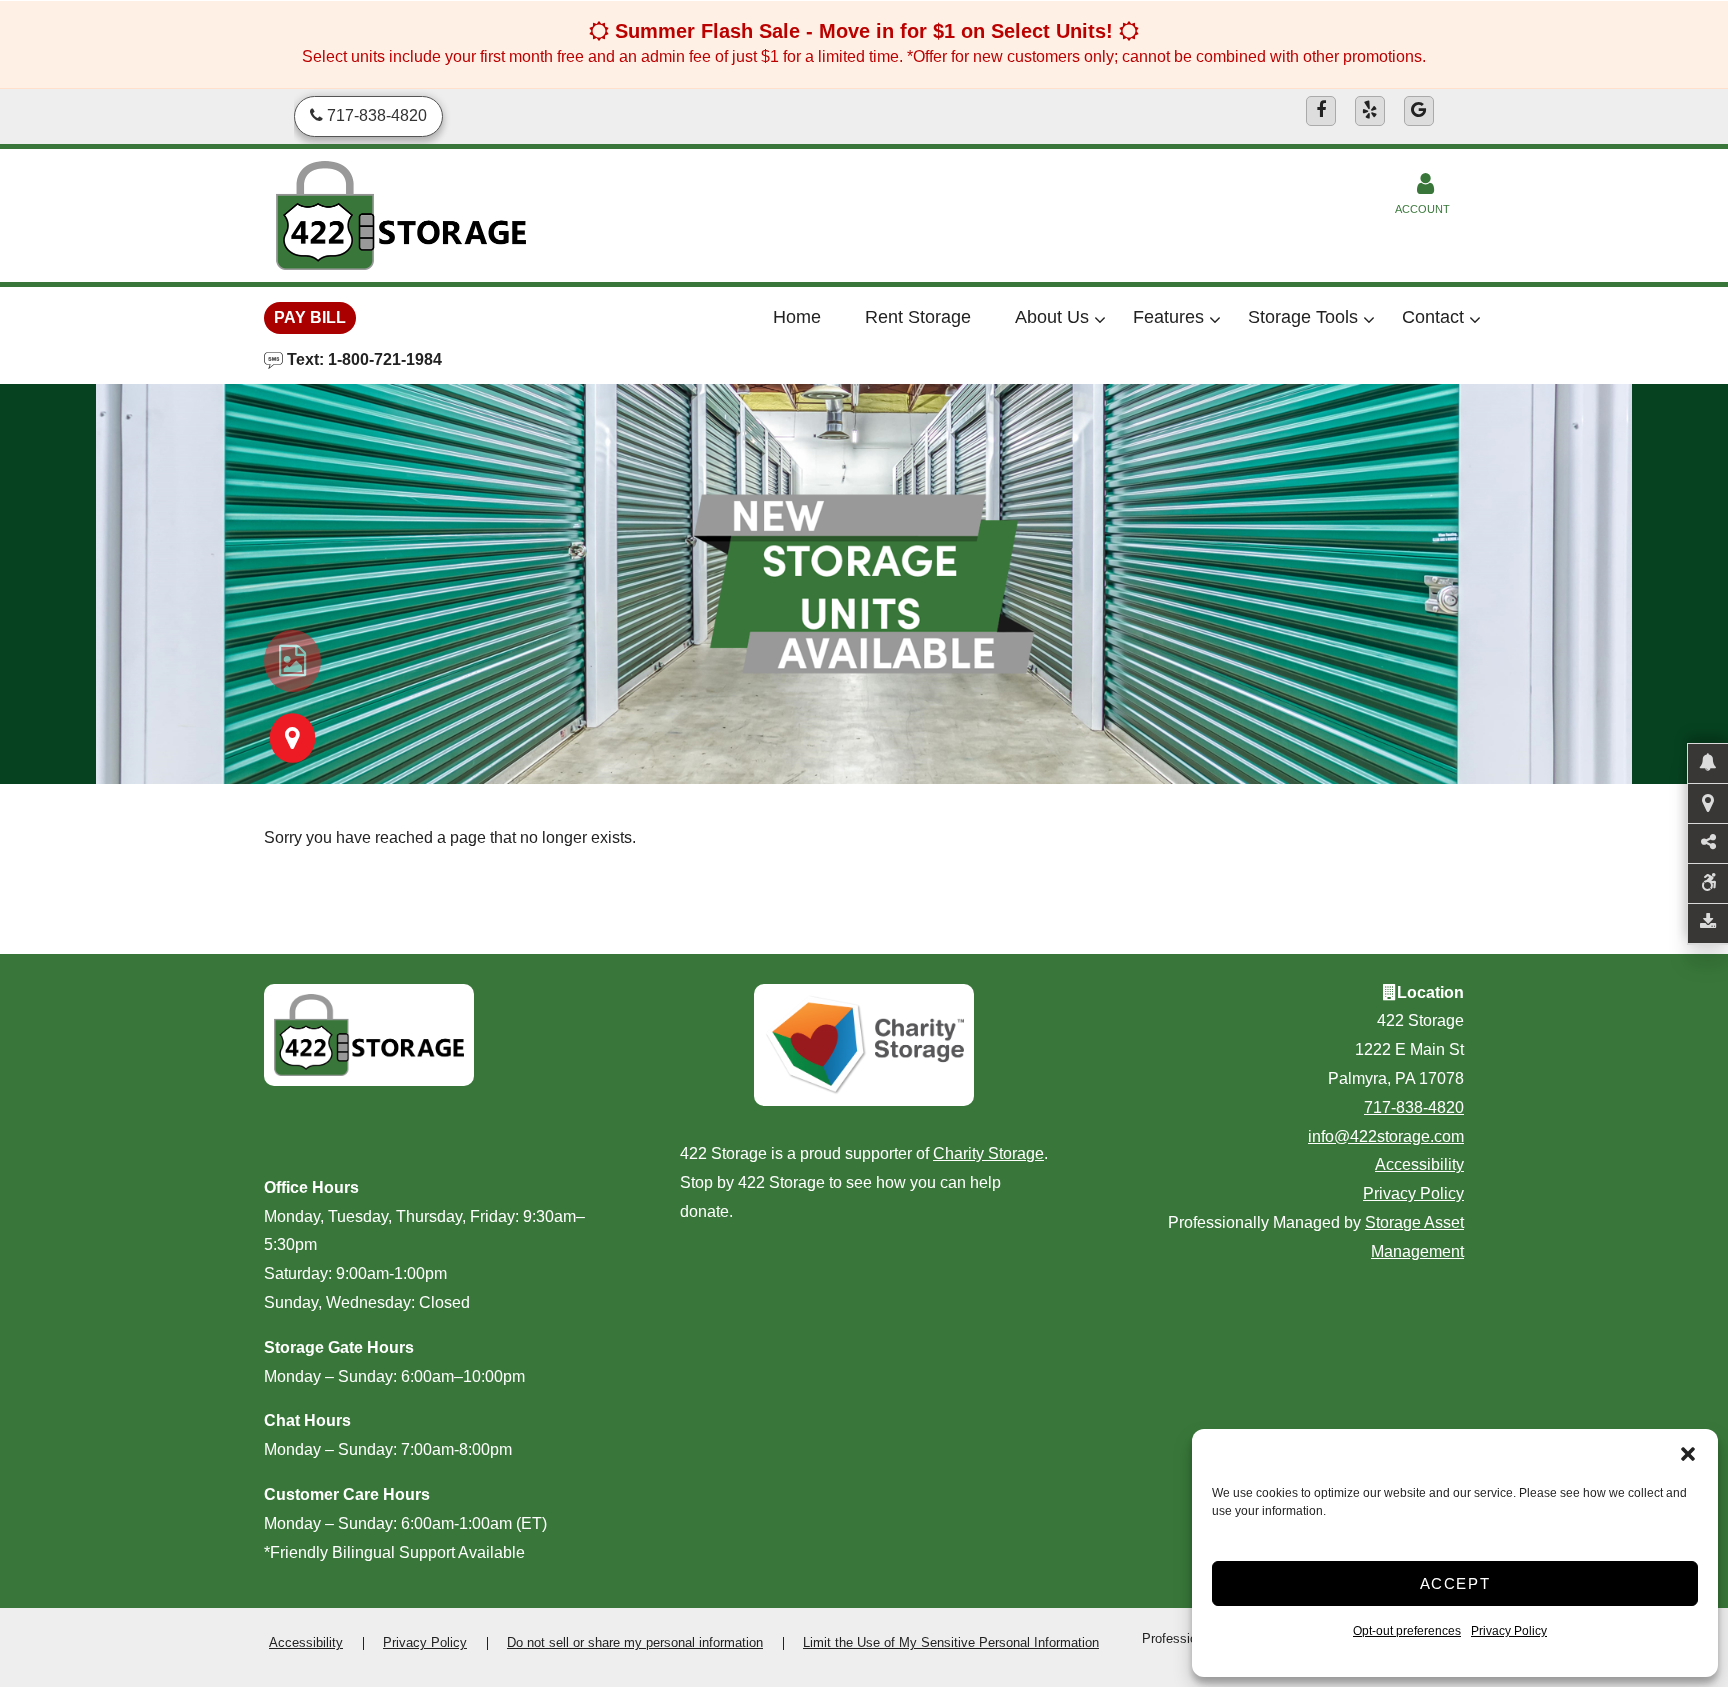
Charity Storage (988, 1153)
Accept (1455, 1583)
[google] (1419, 111)
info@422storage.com (1386, 1136)
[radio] (292, 661)
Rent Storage (918, 317)
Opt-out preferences (1407, 1631)
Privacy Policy (1509, 1631)
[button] (1688, 1454)
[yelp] (1370, 111)
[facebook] (1321, 111)
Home (797, 317)
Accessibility (1419, 1164)
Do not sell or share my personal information (635, 1642)
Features (1168, 317)
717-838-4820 (1414, 1107)
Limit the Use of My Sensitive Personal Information (951, 1642)
